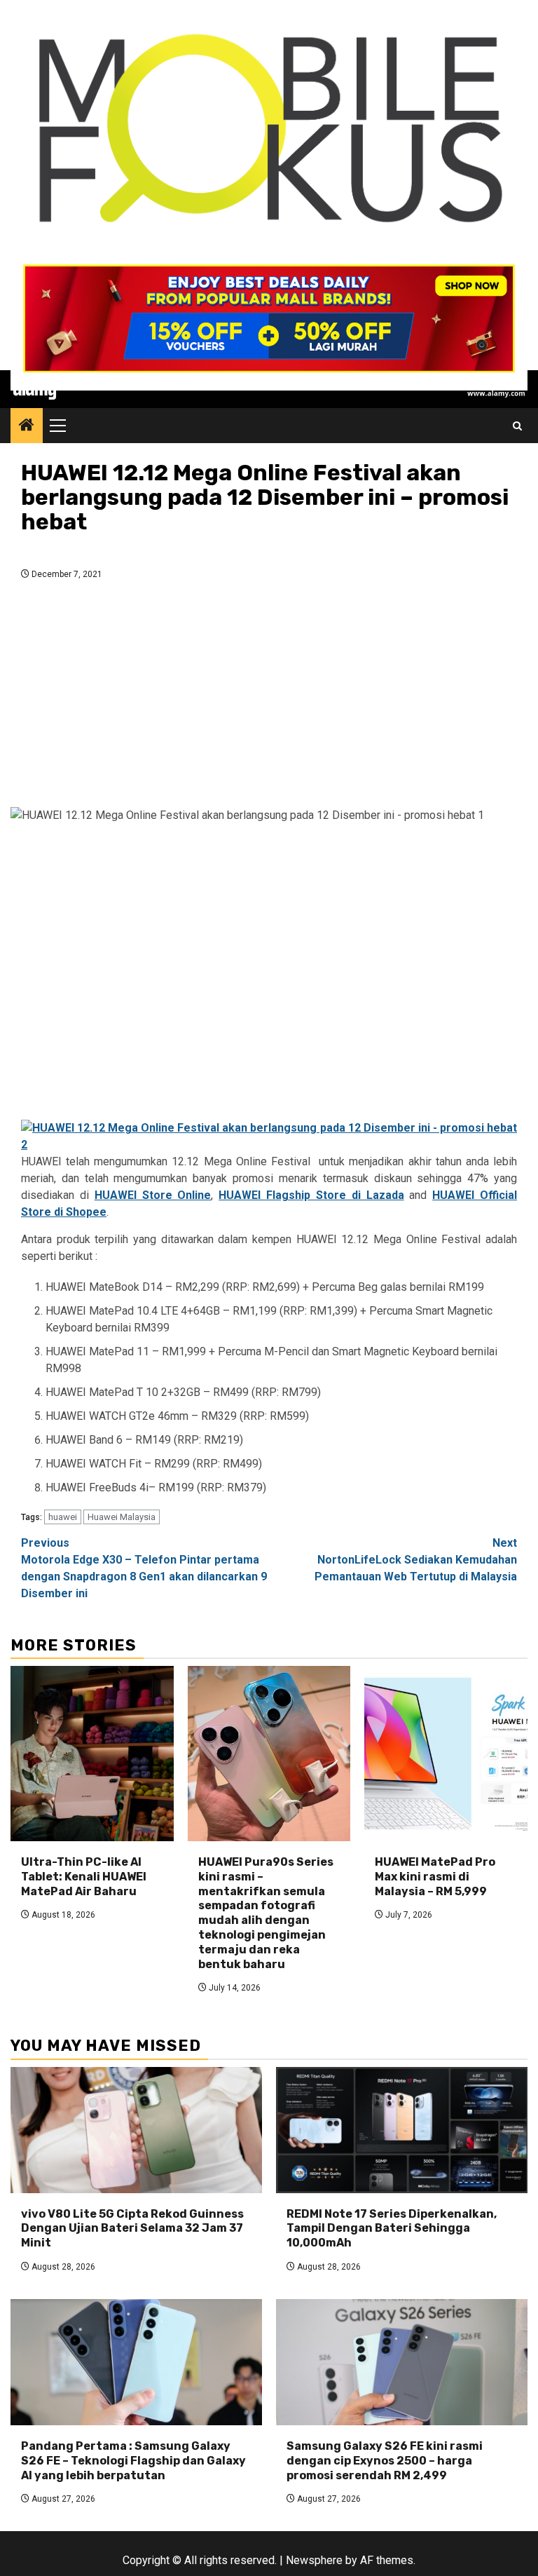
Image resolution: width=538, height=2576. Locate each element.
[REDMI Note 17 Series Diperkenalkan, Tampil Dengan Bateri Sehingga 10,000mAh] (402, 2130)
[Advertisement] (269, 698)
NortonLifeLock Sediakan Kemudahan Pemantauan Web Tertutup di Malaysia (416, 1560)
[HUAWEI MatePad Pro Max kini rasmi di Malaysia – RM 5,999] (446, 1754)
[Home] (27, 426)
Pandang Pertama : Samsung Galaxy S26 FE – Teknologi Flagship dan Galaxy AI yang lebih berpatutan (133, 2461)
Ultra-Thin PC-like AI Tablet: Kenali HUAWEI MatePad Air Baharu (84, 1877)
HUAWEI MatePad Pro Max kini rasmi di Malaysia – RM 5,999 (435, 1877)
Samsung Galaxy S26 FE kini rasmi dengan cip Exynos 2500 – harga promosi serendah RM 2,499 (385, 2461)
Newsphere (314, 2560)
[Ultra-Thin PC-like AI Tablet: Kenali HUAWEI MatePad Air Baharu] (92, 1754)
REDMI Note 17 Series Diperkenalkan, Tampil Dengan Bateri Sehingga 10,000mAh (392, 2229)
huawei (63, 1517)
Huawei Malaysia (122, 1517)
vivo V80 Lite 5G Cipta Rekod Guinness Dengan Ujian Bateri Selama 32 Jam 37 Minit (132, 2229)
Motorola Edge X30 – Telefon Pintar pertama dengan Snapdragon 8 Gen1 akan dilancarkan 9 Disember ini (144, 1568)
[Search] (517, 426)
